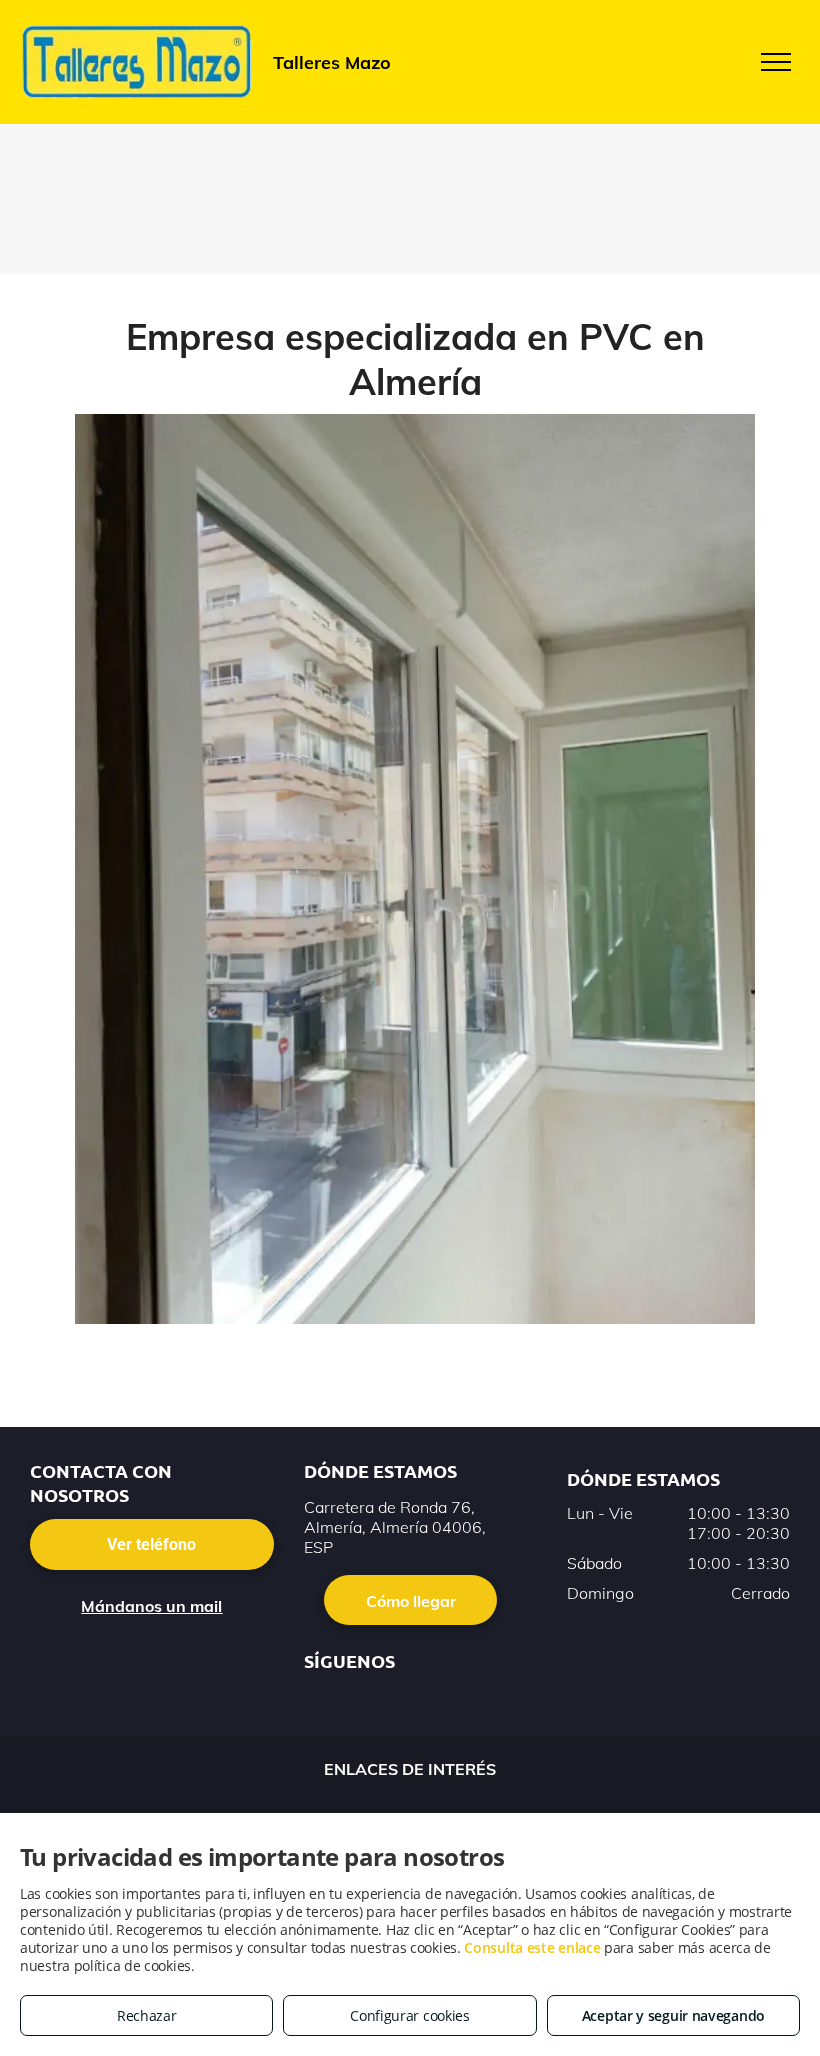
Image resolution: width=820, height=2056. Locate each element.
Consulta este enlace (532, 1947)
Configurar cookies (410, 2015)
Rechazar (147, 2015)
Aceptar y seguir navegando (673, 2015)
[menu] (776, 62)
